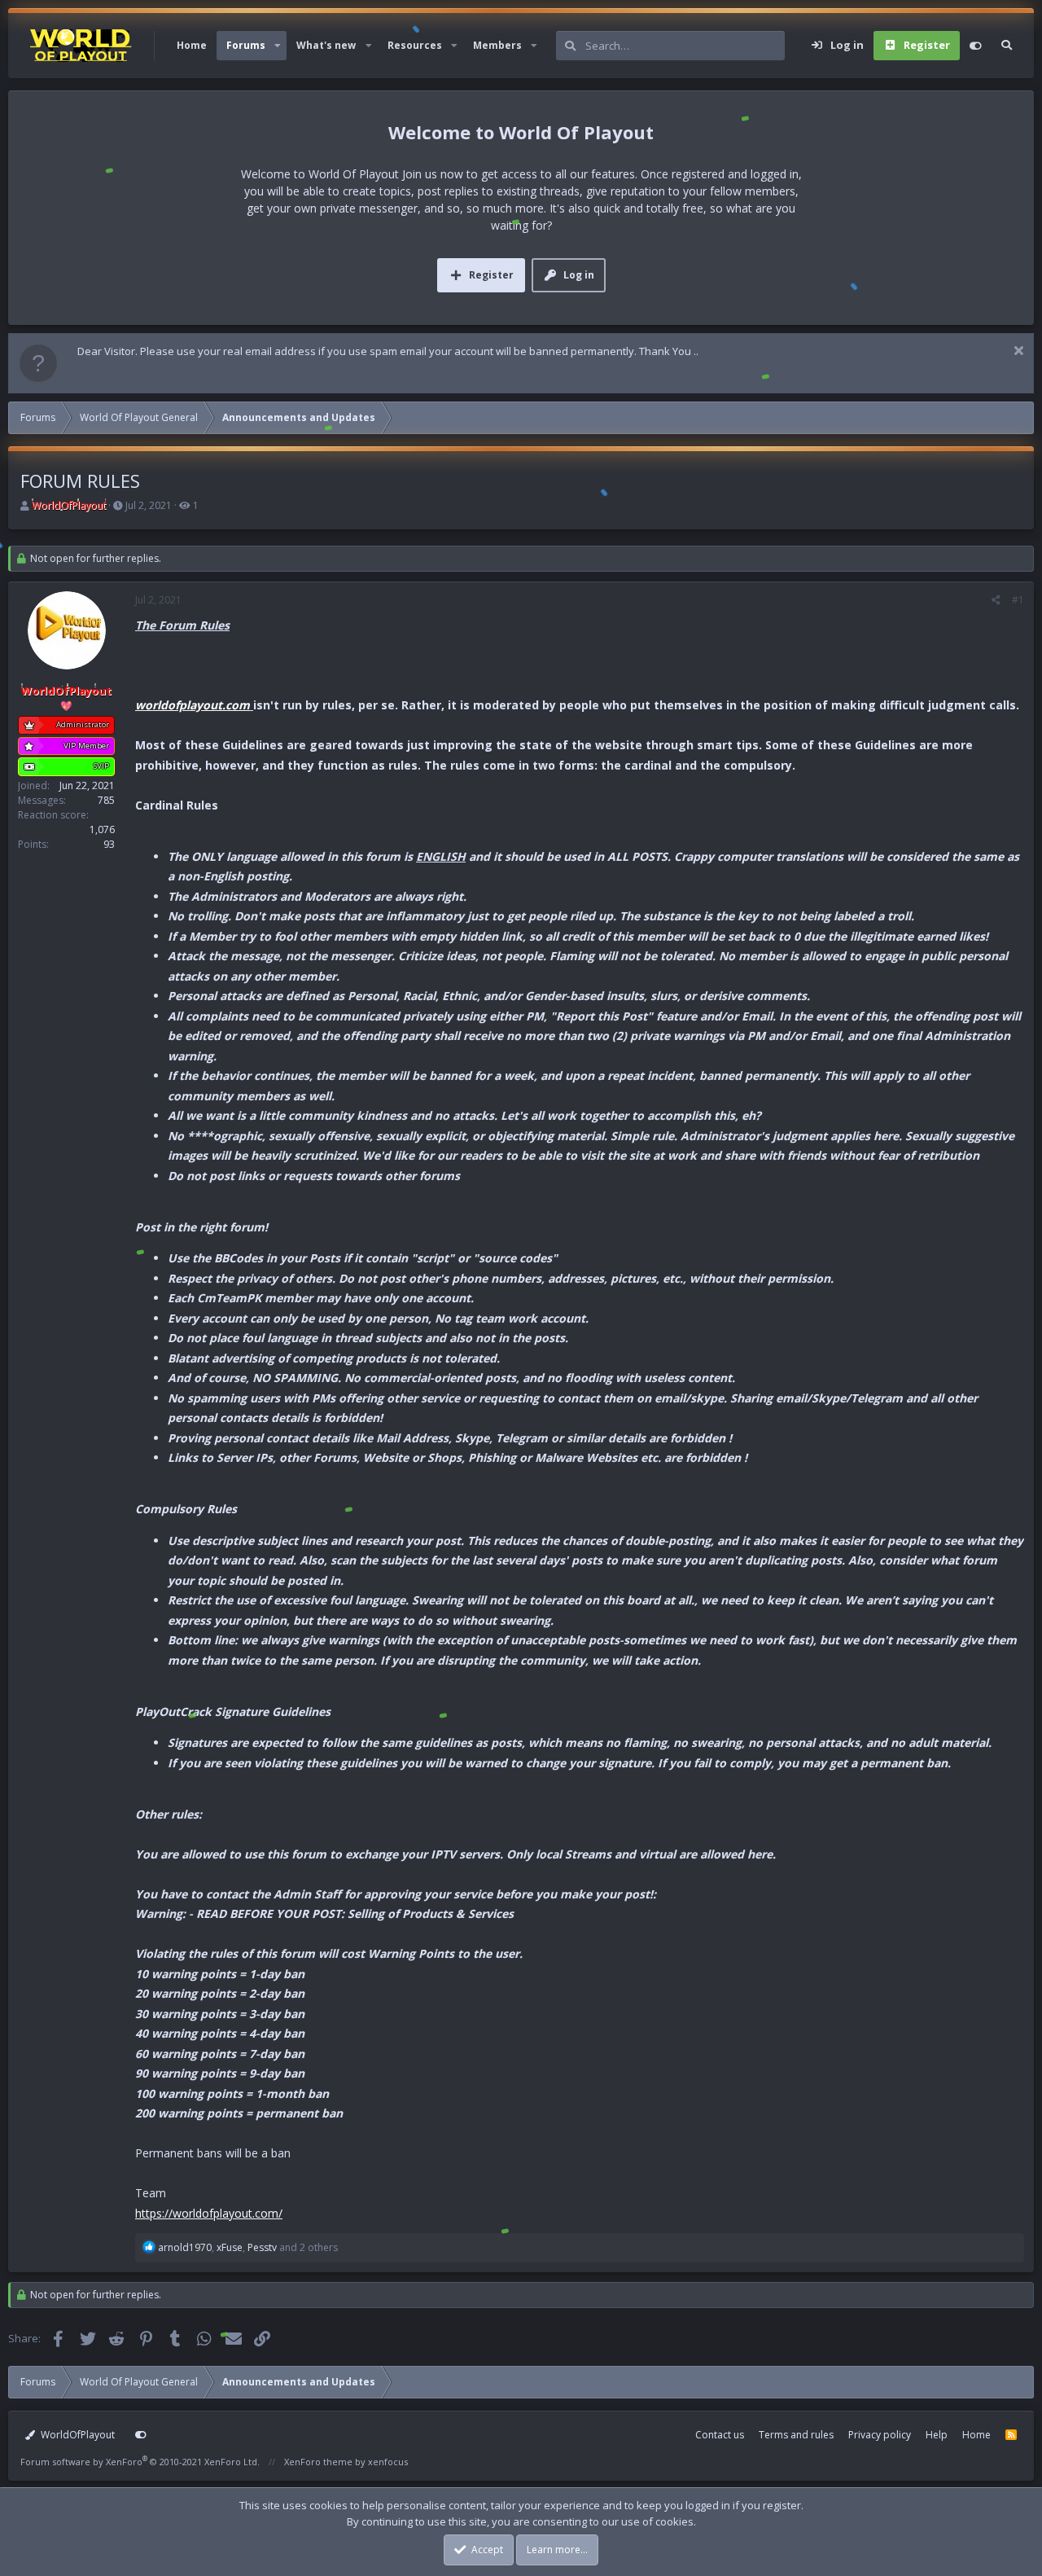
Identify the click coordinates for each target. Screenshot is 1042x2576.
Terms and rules (796, 2435)
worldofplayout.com (193, 705)
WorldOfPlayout (77, 2435)
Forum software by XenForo (140, 2462)
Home (192, 45)
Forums (246, 45)
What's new (326, 45)
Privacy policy (880, 2435)
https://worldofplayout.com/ (209, 2213)
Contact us (720, 2435)
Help (937, 2435)
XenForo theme (318, 2462)
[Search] (1007, 46)
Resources (415, 45)
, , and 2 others (248, 2247)
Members (497, 45)
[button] (278, 46)
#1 (1018, 600)
